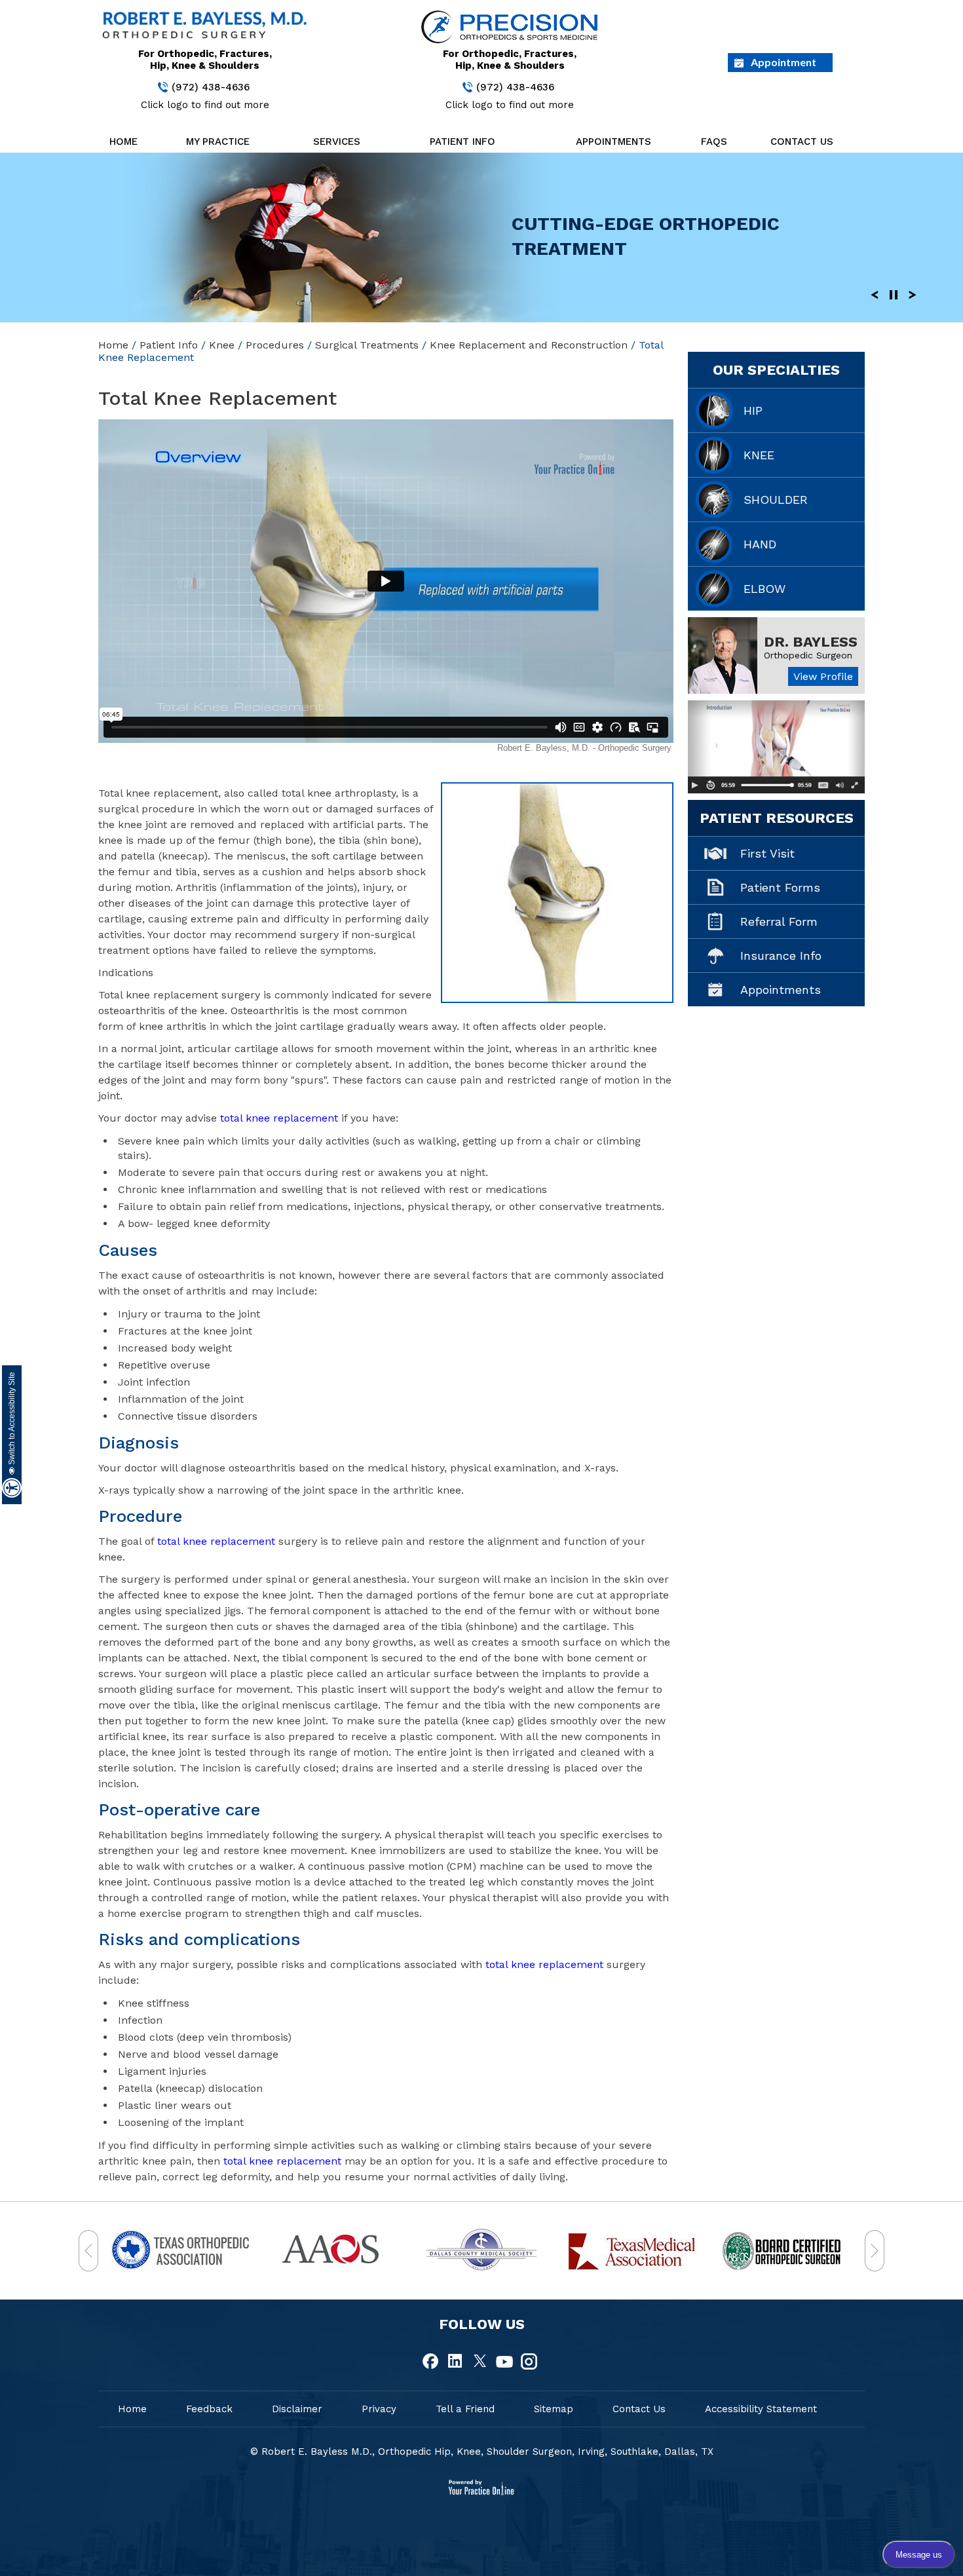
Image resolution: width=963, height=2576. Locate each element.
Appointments (614, 142)
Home (123, 142)
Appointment (784, 62)
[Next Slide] (913, 294)
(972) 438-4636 (211, 87)
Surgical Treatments (367, 345)
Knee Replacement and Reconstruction (529, 345)
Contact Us (802, 142)
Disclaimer (297, 2409)
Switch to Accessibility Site (12, 1419)
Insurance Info (781, 956)
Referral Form (779, 921)
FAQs (714, 142)
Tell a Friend (465, 2409)
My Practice (218, 142)
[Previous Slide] (875, 294)
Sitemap (554, 2409)
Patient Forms (780, 887)
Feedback (209, 2409)
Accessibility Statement (761, 2409)
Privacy (379, 2409)
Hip (753, 410)
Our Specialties (776, 370)
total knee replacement (279, 1118)
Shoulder (776, 500)
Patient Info (463, 142)
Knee (222, 345)
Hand (760, 544)
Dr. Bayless (811, 642)
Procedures (275, 345)
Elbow (765, 589)
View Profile (823, 676)
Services (337, 142)
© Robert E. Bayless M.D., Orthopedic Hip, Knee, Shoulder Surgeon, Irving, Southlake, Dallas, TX (482, 2452)
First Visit (767, 853)
